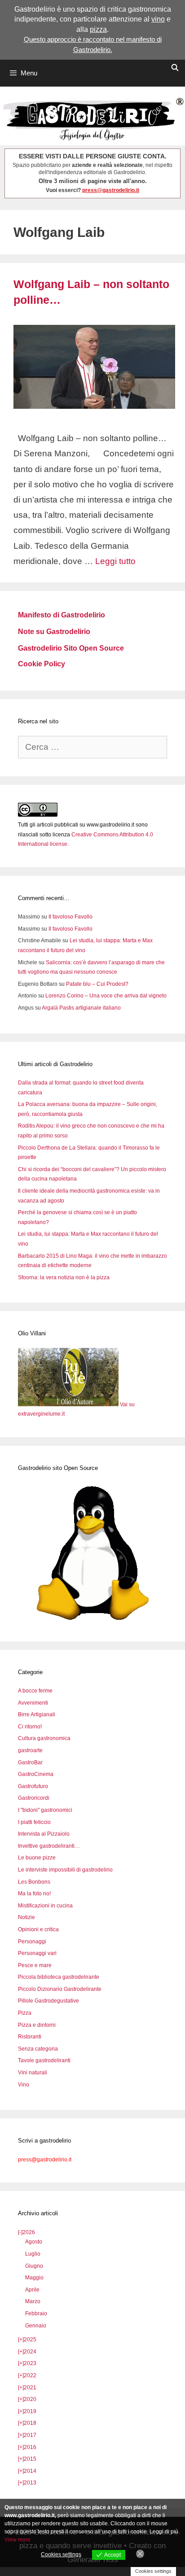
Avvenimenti (33, 1703)
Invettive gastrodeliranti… (49, 1846)
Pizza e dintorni (37, 2025)
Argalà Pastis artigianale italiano (81, 1008)
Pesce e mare (35, 1965)
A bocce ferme (35, 1691)
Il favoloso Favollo (70, 917)
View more (18, 2540)
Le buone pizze (37, 1858)
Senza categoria (38, 2049)
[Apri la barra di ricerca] (175, 68)
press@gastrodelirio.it (111, 190)
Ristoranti (30, 2037)
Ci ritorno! (30, 1727)
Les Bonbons (34, 1882)
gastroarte (30, 1750)
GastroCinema (36, 1774)
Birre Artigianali (37, 1714)
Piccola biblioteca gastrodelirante (59, 1977)
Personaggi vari (37, 1953)
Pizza (25, 2013)
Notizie (26, 1917)
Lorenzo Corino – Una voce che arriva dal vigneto (106, 996)
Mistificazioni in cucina (45, 1906)
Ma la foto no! (34, 1894)
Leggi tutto (115, 561)
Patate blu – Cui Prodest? (97, 984)
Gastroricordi (34, 1798)
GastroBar (30, 1763)
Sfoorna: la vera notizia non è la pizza (64, 1277)
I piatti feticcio (34, 1822)
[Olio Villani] (69, 1404)
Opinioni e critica (38, 1929)
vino (158, 19)
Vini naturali (33, 2073)
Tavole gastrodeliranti (44, 2060)
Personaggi (32, 1942)
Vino (24, 2085)
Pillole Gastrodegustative (48, 2001)
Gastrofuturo (33, 1786)
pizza (98, 29)
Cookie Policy (42, 664)
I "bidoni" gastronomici (45, 1810)
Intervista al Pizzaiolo (44, 1834)
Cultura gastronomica (44, 1738)
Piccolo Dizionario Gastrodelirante (60, 1989)
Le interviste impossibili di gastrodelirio (65, 1870)
